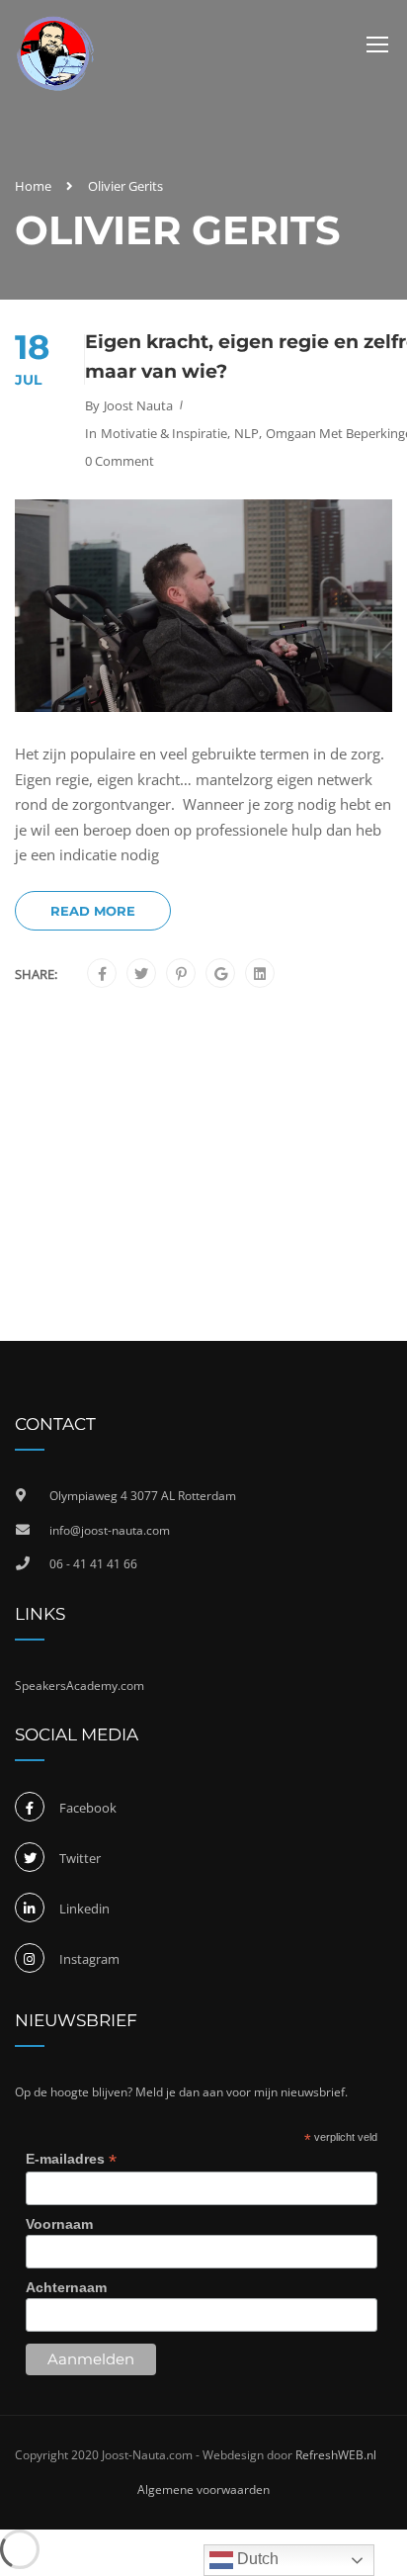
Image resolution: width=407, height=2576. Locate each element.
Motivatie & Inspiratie (164, 433)
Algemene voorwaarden (203, 2489)
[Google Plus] (221, 974)
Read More (93, 911)
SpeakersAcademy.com (80, 1686)
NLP (246, 433)
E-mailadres (71, 2159)
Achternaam (66, 2287)
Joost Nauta (138, 405)
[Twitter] (141, 974)
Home (33, 186)
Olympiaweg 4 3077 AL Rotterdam (143, 1496)
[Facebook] (102, 974)
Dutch (256, 2559)
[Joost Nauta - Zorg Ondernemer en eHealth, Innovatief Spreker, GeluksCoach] (55, 54)
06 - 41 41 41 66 (93, 1564)
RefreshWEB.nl (336, 2455)
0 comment (120, 461)
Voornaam (59, 2224)
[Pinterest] (181, 974)
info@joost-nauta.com (110, 1530)
